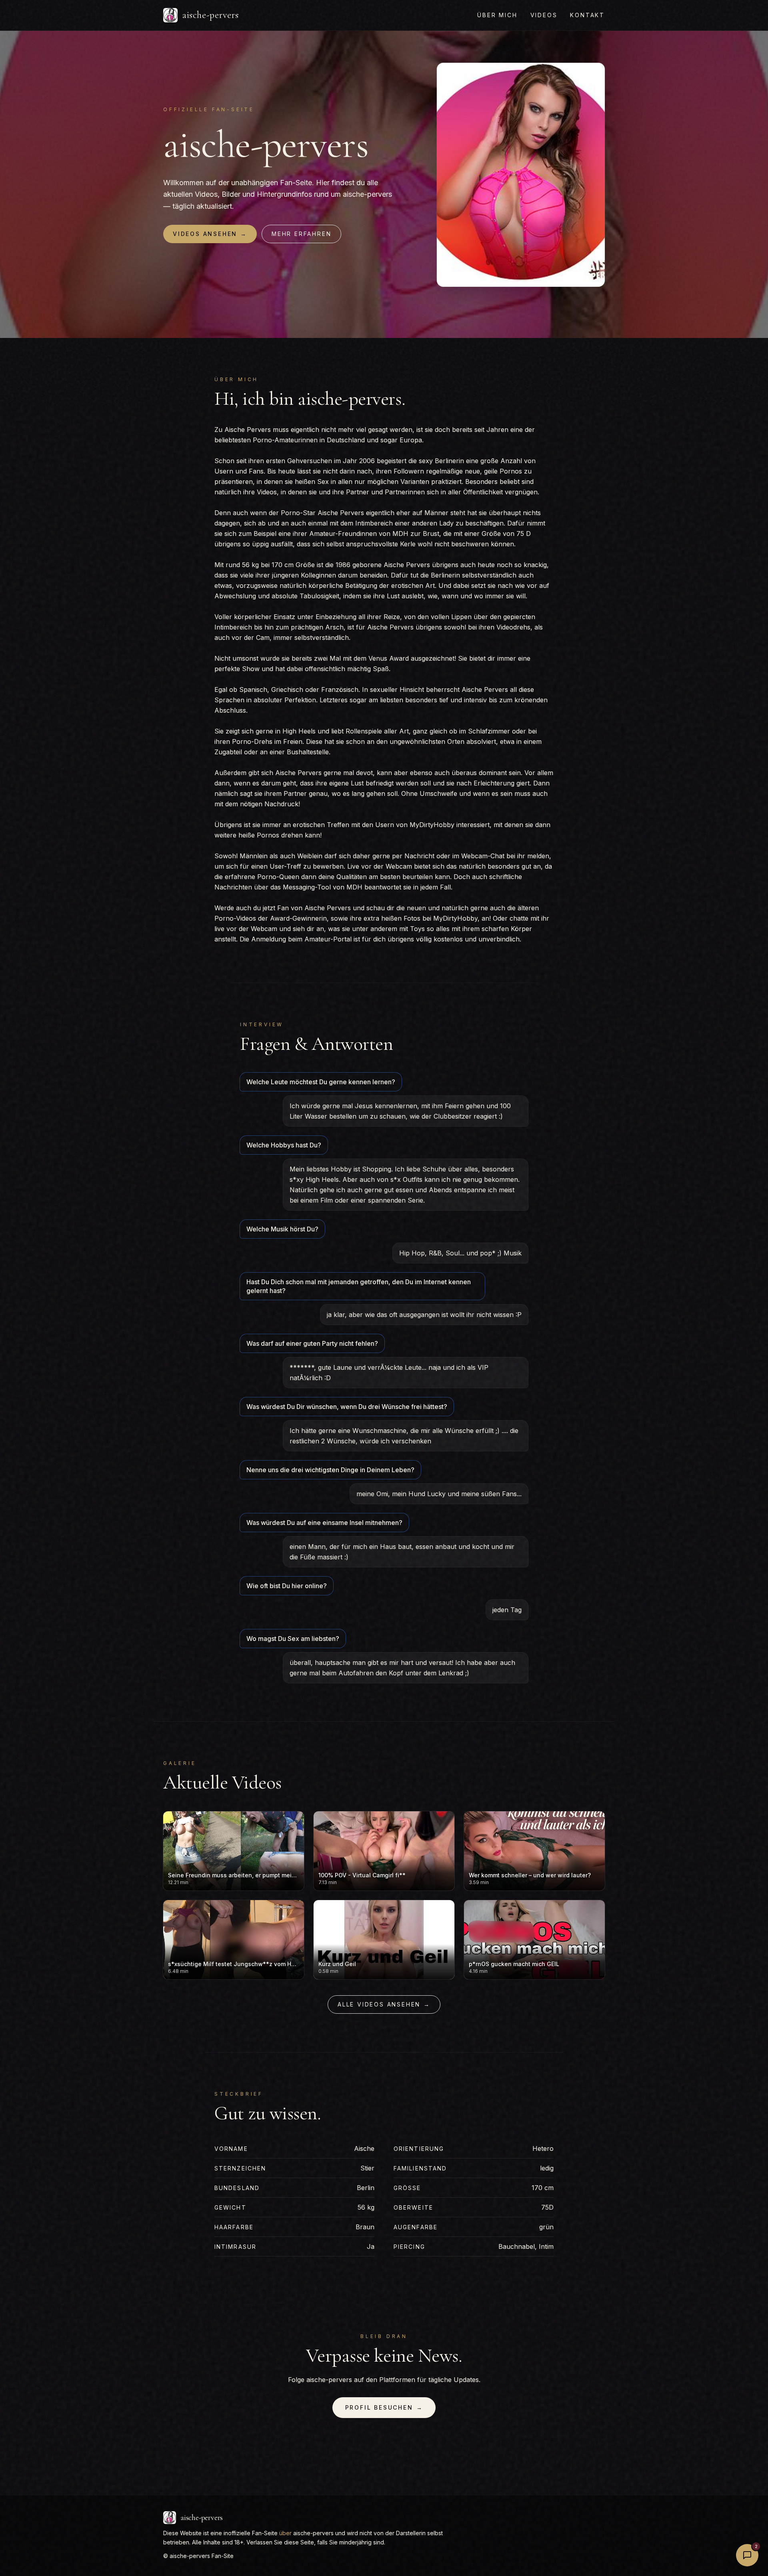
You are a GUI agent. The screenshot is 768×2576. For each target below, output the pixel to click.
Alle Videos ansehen (384, 2004)
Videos (544, 15)
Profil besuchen (384, 2407)
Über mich (497, 15)
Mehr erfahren (301, 234)
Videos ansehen (210, 234)
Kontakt (587, 15)
